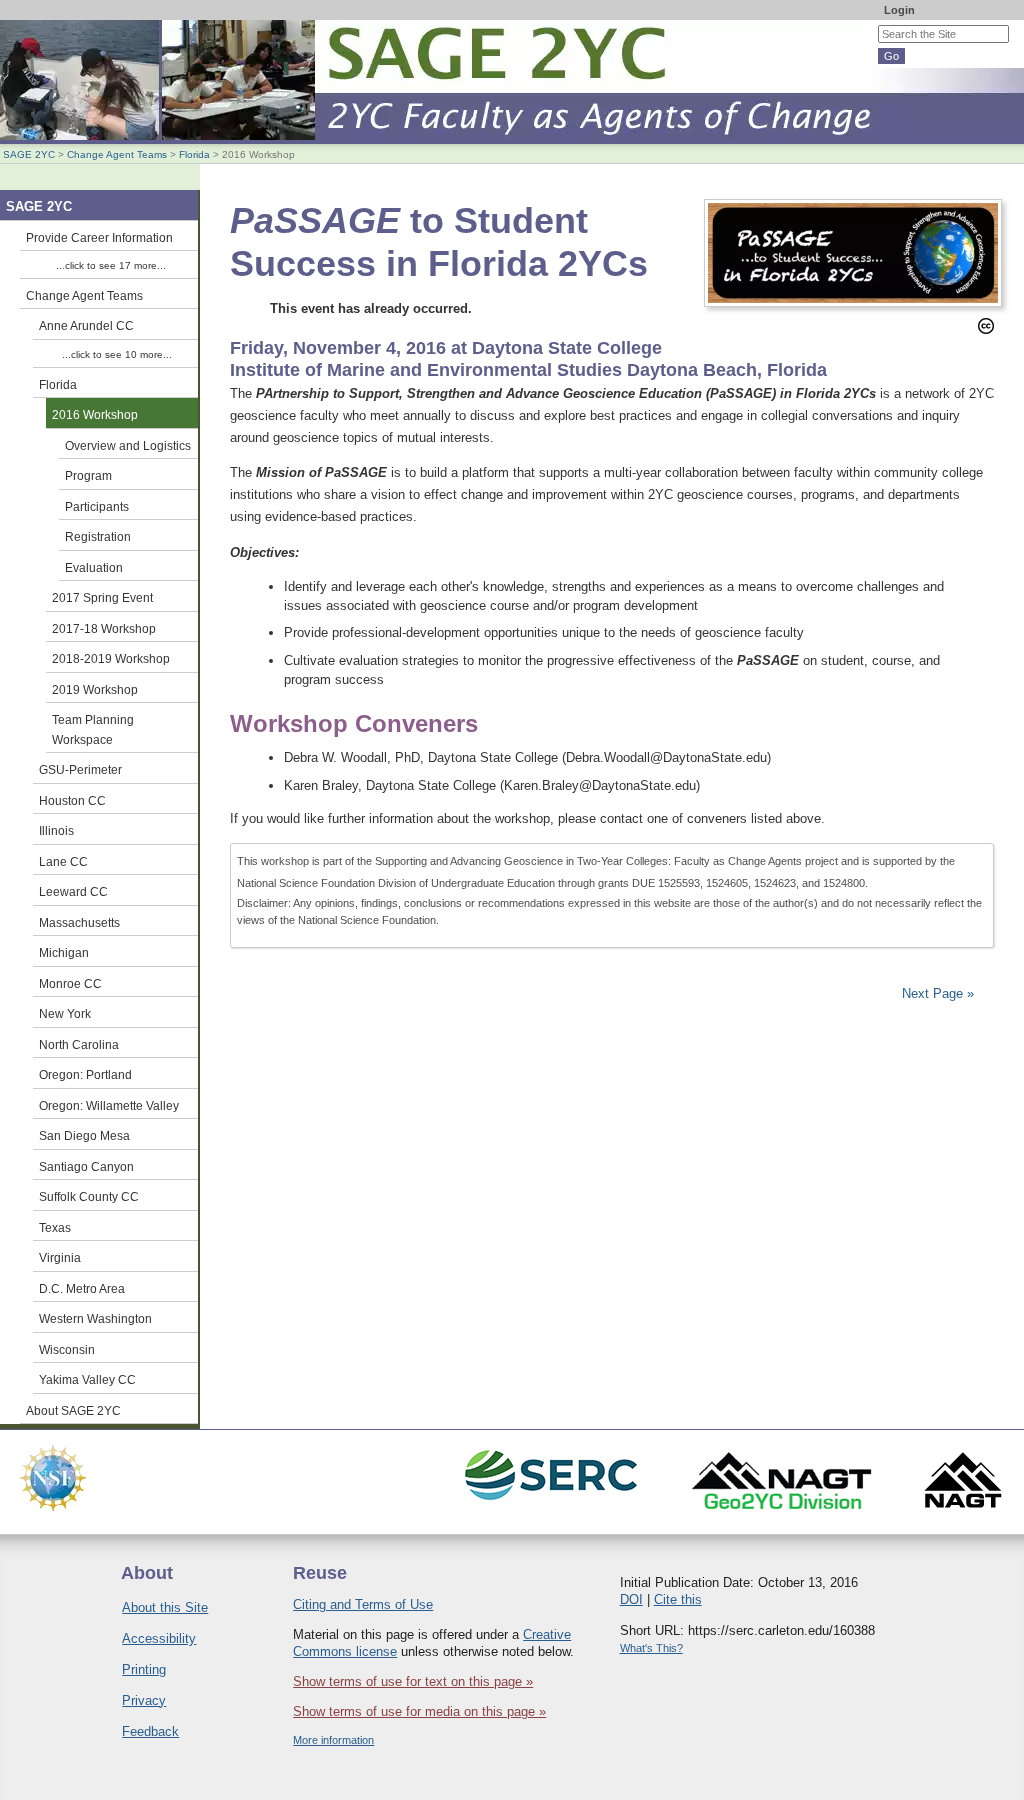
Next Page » (936, 993)
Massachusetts (79, 922)
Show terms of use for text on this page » (413, 1681)
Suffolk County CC (89, 1196)
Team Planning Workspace (93, 729)
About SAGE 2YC (73, 1410)
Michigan (64, 952)
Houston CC (72, 800)
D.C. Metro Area (82, 1288)
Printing (144, 1669)
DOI (631, 1599)
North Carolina (79, 1044)
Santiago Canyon (86, 1166)
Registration (98, 536)
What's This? (651, 1648)
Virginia (60, 1257)
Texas (55, 1227)
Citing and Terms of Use (363, 1604)
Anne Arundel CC (86, 325)
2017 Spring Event (102, 597)
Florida (194, 154)
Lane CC (63, 861)
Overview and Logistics (128, 445)
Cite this (678, 1599)
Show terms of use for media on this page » (419, 1711)
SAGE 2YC (29, 154)
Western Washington (95, 1318)
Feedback (150, 1731)
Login (899, 10)
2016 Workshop (95, 414)
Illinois (56, 830)
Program (88, 475)
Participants (97, 506)
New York (65, 1013)
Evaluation (94, 567)
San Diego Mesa (84, 1135)
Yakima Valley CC (87, 1379)
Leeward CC (73, 891)
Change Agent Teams (117, 154)
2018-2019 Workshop (111, 658)
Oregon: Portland (85, 1074)
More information (333, 1740)
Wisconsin (67, 1349)
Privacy (144, 1700)
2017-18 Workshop (104, 628)
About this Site (165, 1607)
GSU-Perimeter (80, 769)
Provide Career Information (99, 237)
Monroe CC (70, 983)
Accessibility (159, 1638)
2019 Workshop (95, 689)
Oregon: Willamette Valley (109, 1105)
